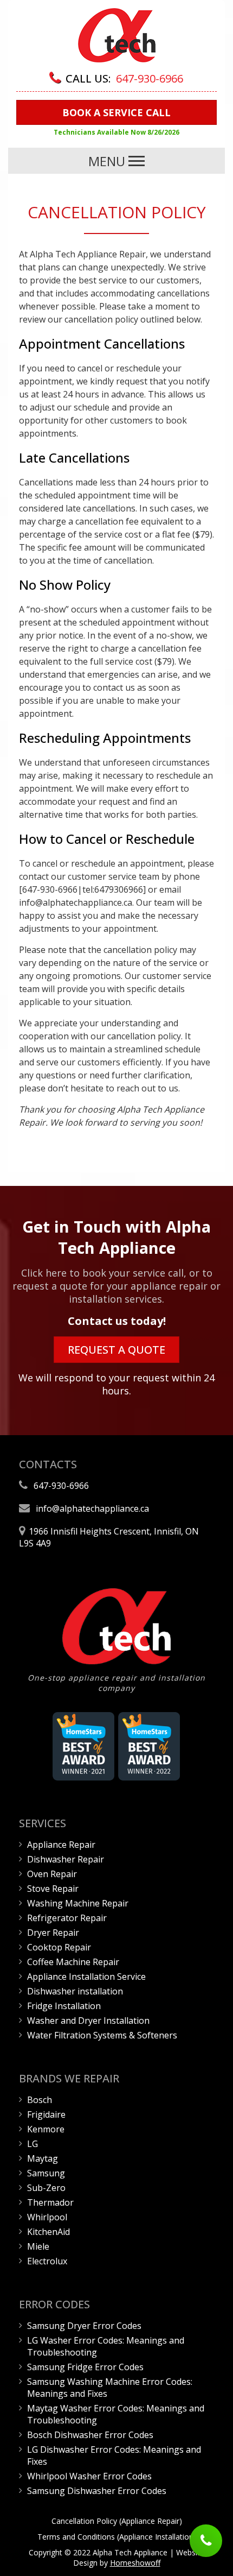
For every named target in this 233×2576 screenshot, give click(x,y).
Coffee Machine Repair (73, 1962)
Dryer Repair (53, 1933)
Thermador (50, 2202)
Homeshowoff (135, 2563)
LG (33, 2144)
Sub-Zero (46, 2188)
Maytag (43, 2158)
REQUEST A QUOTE (116, 1350)
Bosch (40, 2100)
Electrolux (47, 2261)
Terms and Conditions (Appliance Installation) (117, 2537)
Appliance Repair (61, 1845)
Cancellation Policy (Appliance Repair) (117, 2521)
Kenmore (46, 2129)
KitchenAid (48, 2232)
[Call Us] (206, 2542)
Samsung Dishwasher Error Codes (97, 2491)
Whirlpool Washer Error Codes (89, 2476)
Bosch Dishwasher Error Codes (90, 2435)
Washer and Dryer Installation (88, 2021)
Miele (38, 2246)
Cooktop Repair (59, 1947)
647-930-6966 (150, 78)
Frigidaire (46, 2114)
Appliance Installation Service (86, 1977)
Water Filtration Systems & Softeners (102, 2035)
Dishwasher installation (75, 1991)
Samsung (46, 2173)
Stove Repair (53, 1889)
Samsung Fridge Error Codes (85, 2367)
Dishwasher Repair (66, 1859)
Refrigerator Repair (67, 1918)
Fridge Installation (64, 2006)
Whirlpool (47, 2217)
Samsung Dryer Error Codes (84, 2326)
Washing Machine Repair (78, 1903)
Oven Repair (52, 1874)
